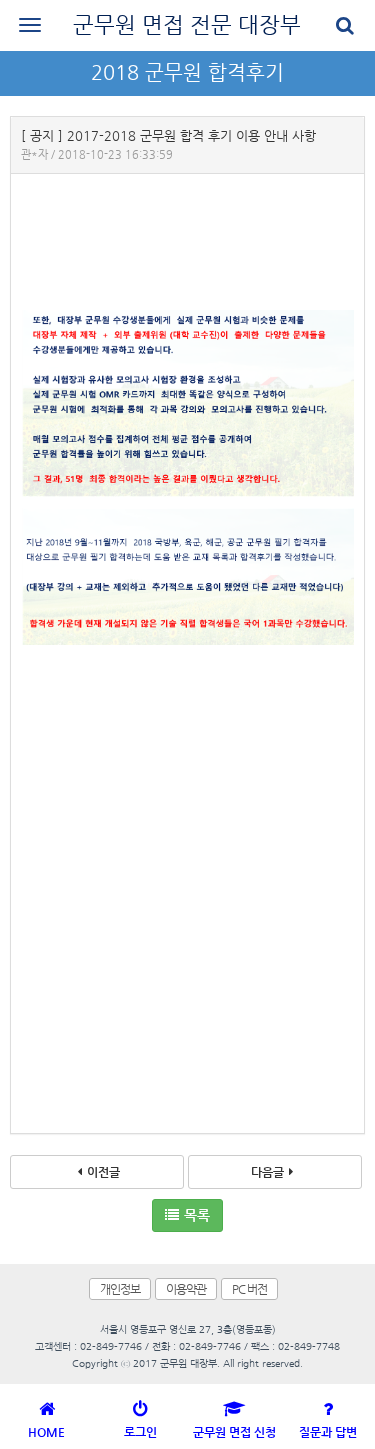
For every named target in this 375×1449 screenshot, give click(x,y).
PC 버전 (249, 1289)
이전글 (103, 1172)
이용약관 (186, 1289)
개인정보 (120, 1289)
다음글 (267, 1172)
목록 (197, 1215)
